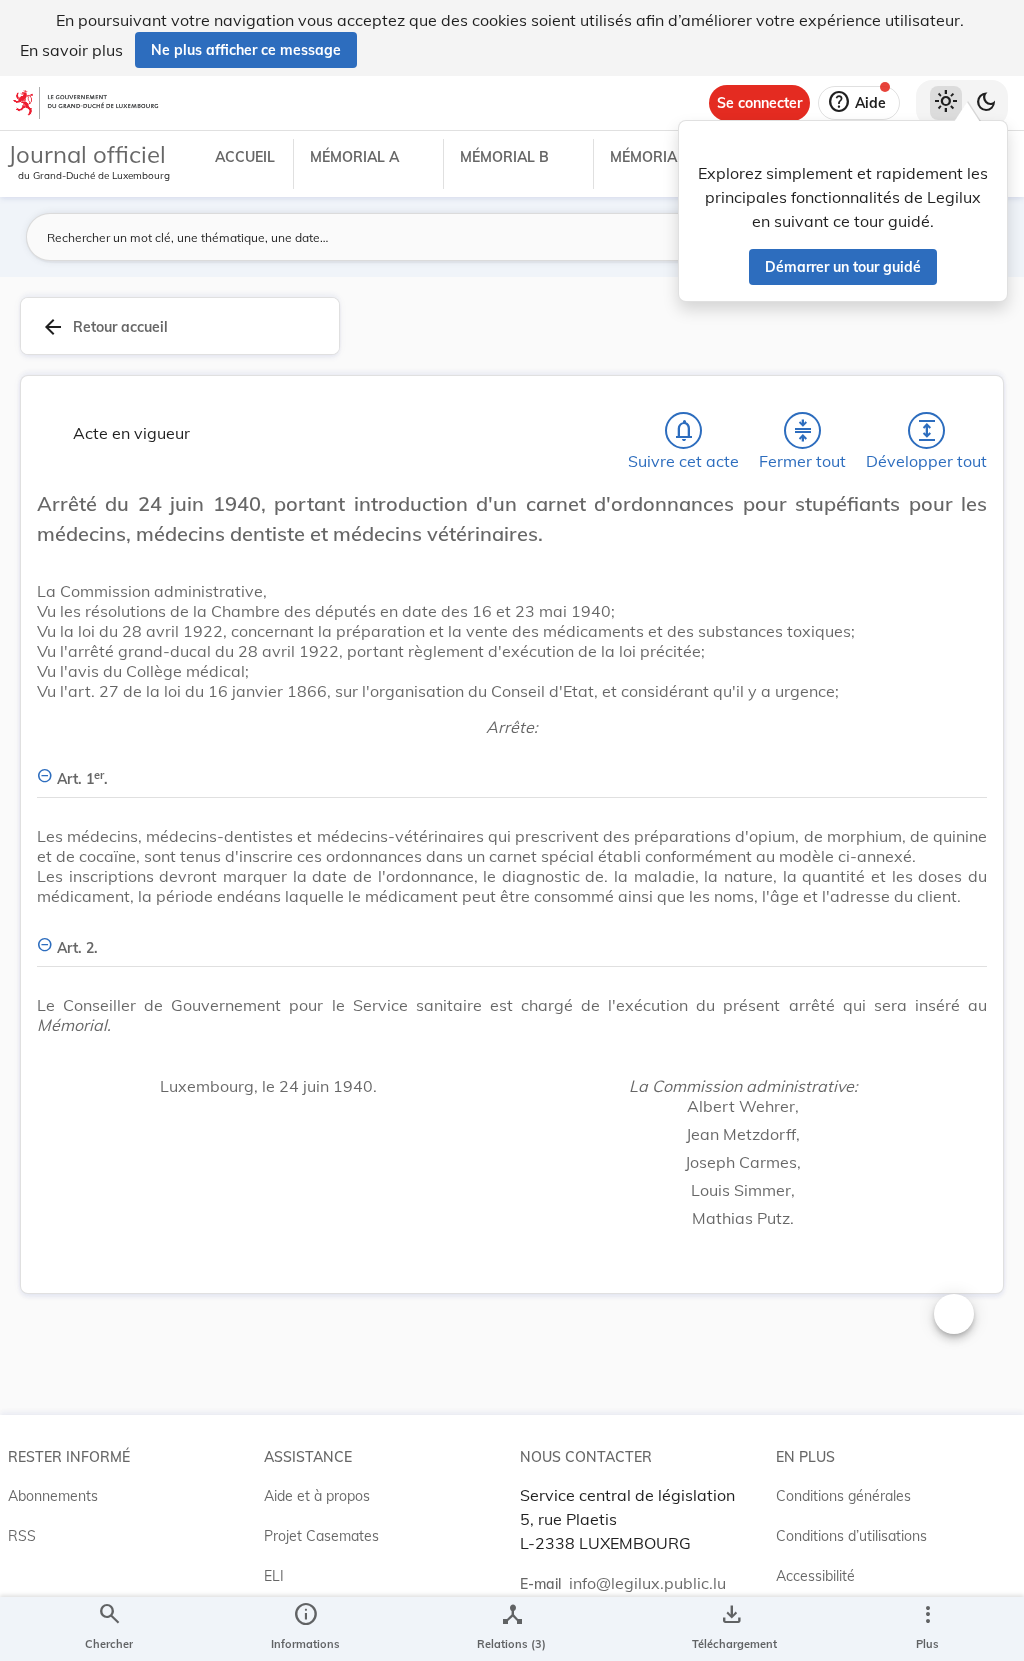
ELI (274, 1576)
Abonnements (53, 1496)
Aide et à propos (317, 1496)
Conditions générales (843, 1496)
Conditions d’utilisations (851, 1536)
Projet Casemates (321, 1536)
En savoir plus (71, 50)
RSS (22, 1536)
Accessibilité (815, 1576)
